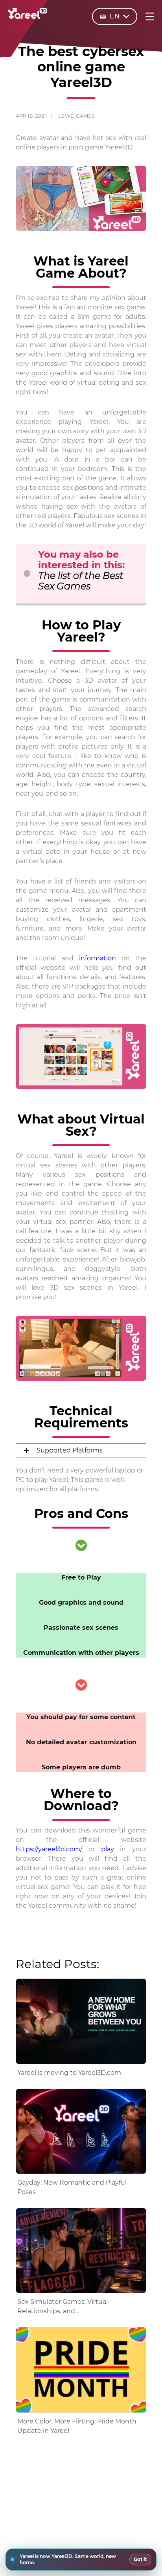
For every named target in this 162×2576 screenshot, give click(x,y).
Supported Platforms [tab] (69, 1450)
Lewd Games (76, 116)
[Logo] (28, 17)
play (108, 1849)
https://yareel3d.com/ (49, 1849)
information (98, 958)
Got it (140, 2559)
